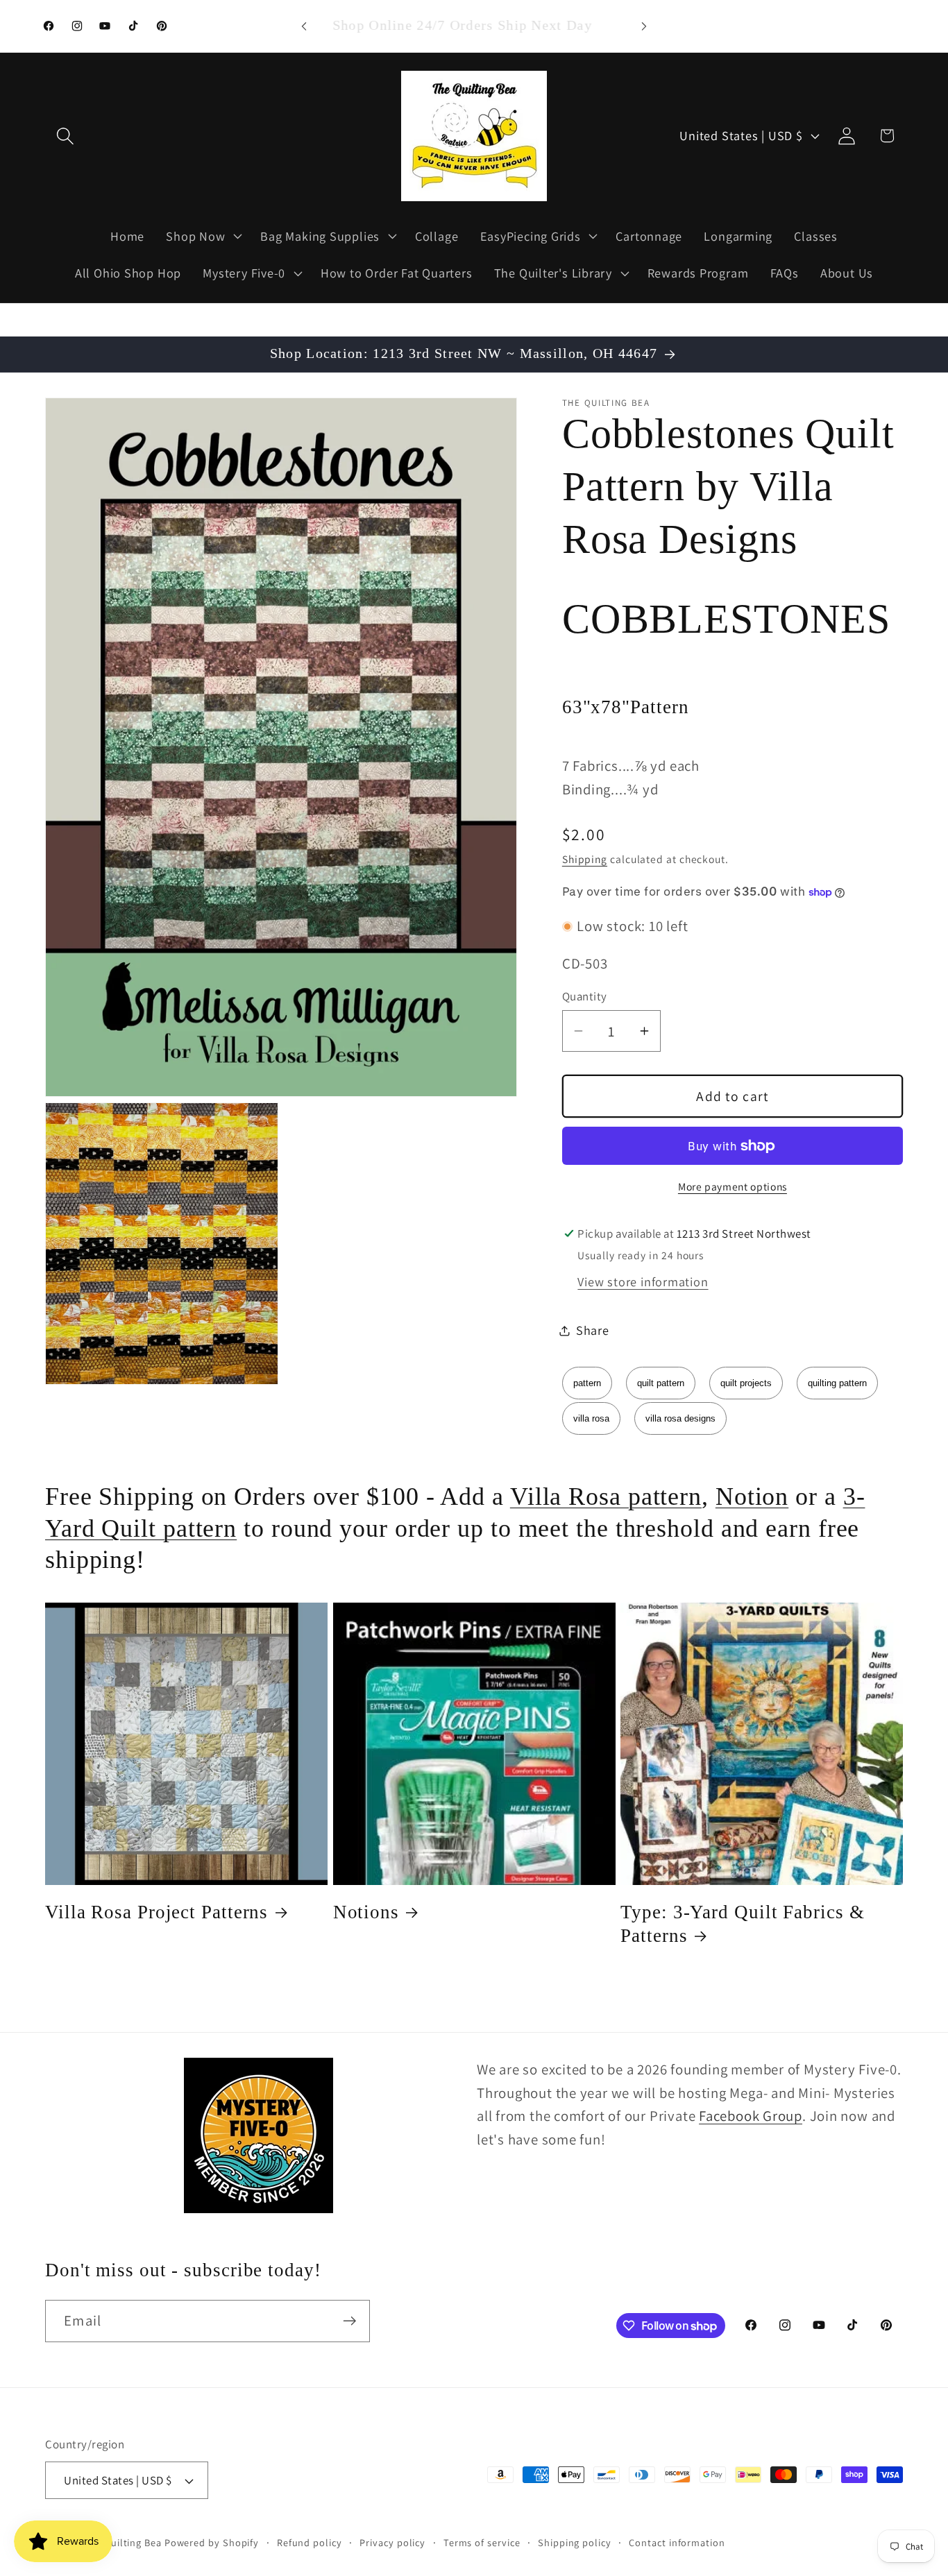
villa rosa (591, 1418)
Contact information (677, 2542)
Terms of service (482, 2542)
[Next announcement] (644, 26)
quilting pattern (837, 1383)
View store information (643, 1281)
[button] (65, 136)
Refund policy (310, 2542)
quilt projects (746, 1383)
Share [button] (593, 1330)
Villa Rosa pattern (606, 1496)
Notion (752, 1496)
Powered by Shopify (212, 2542)
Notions (366, 1912)
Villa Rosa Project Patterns (156, 1912)
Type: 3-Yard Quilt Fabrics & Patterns (742, 1924)
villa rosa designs (680, 1418)
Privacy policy (392, 2542)
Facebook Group (751, 2116)
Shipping (585, 859)
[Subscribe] (349, 2321)
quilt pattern (661, 1383)
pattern (587, 1383)
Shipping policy (575, 2542)
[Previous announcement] (304, 26)
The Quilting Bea (122, 2542)
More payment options (733, 1186)
